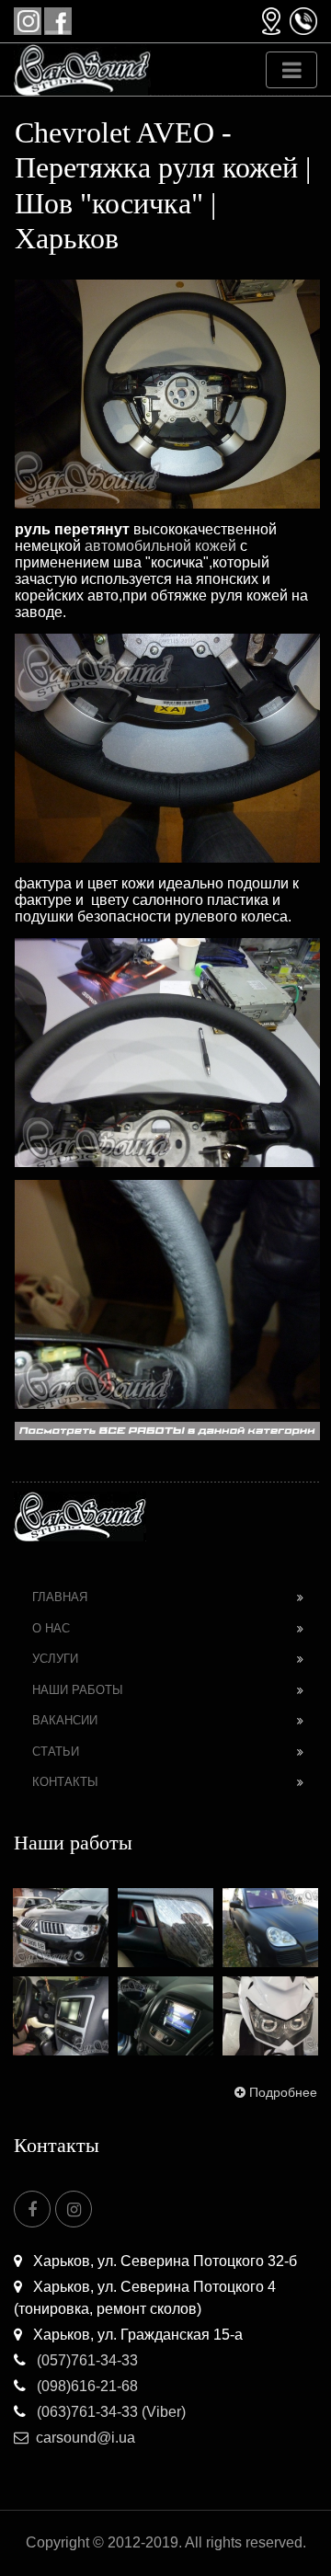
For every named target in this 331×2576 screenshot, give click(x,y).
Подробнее (283, 2092)
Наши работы (78, 1690)
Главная (60, 1597)
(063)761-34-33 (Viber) (109, 2412)
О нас (51, 1628)
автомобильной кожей (160, 546)
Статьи (56, 1752)
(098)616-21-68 (86, 2386)
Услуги (55, 1659)
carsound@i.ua (86, 2438)
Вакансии (65, 1720)
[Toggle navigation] (291, 70)
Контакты (65, 1782)
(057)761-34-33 (86, 2360)
